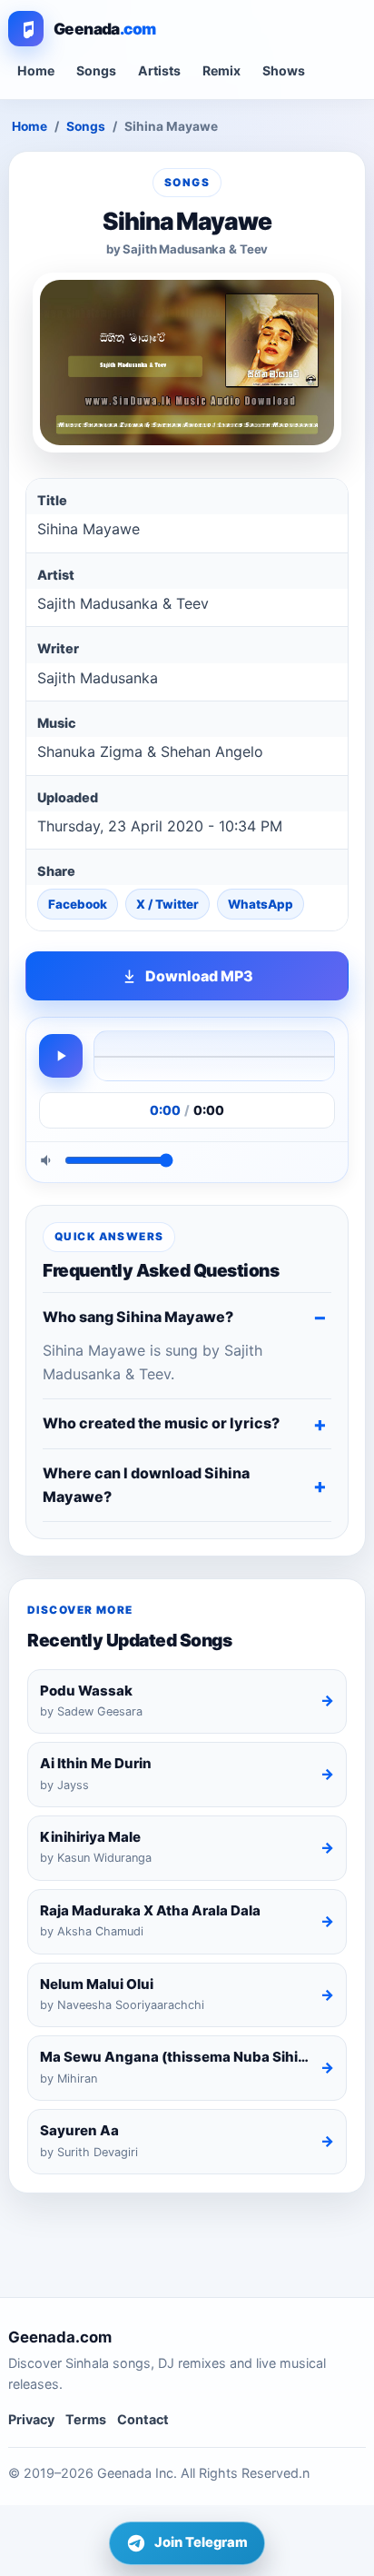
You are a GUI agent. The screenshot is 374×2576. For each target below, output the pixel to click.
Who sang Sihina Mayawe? (138, 1317)
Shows (284, 70)
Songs (96, 70)
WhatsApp (261, 904)
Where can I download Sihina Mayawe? (146, 1485)
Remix (221, 70)
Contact (143, 2419)
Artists (159, 70)
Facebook (78, 904)
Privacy (31, 2419)
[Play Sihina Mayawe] (61, 1056)
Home (36, 70)
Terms (86, 2419)
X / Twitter (167, 904)
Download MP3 (199, 976)
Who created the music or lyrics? (161, 1423)
